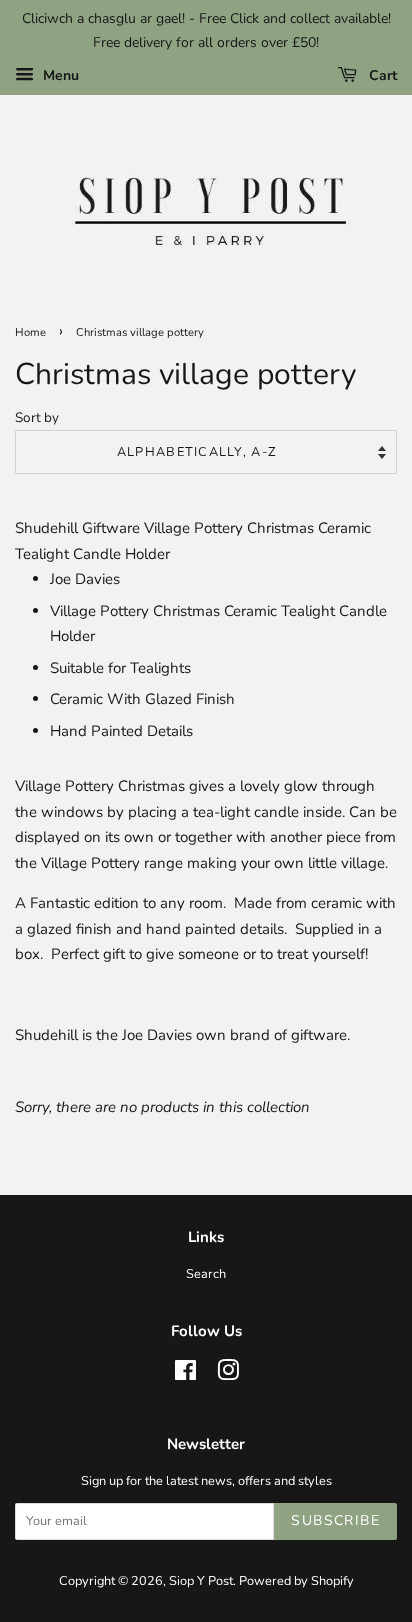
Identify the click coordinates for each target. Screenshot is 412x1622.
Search (206, 1274)
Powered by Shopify (296, 1581)
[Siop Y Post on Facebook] (185, 1375)
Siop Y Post (201, 1581)
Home (30, 332)
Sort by (37, 417)
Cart (381, 75)
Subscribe (335, 1520)
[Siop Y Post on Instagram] (228, 1375)
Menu (59, 75)
